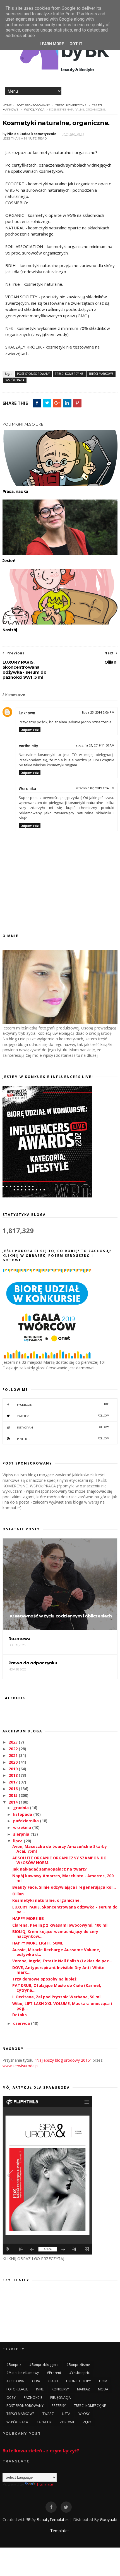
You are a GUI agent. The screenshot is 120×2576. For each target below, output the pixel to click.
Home (7, 105)
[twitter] (66, 2507)
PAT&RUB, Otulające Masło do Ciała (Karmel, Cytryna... (57, 1988)
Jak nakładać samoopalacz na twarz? (50, 1869)
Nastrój (10, 630)
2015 (14, 1795)
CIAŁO (53, 2381)
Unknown (27, 713)
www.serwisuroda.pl (21, 2066)
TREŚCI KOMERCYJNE (71, 105)
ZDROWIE (67, 2422)
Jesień (9, 561)
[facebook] (51, 2507)
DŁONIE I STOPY (79, 2381)
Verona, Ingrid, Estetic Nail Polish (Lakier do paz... (62, 1961)
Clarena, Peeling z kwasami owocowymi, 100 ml (60, 1925)
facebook (63, 1404)
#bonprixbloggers (44, 2365)
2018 (14, 1775)
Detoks (20, 2015)
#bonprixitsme (78, 2365)
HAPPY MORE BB (28, 1918)
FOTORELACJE (17, 2389)
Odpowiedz (30, 730)
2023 (14, 1742)
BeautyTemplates (53, 2519)
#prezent (54, 2373)
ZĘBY (87, 2422)
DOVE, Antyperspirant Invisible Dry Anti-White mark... (58, 1970)
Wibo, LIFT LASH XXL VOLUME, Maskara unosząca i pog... (62, 2006)
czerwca (22, 2023)
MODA (103, 2389)
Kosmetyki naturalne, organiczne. (46, 1900)
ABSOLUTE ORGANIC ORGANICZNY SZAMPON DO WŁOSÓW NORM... (59, 1860)
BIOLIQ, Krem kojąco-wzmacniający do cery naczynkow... (55, 1934)
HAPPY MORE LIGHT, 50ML (38, 1943)
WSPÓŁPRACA (34, 110)
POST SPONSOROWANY (33, 105)
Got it (76, 44)
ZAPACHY (44, 2422)
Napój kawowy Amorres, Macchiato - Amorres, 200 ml (63, 1878)
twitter (63, 1416)
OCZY (11, 2398)
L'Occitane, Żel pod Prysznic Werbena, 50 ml (56, 1997)
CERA (36, 2381)
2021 (14, 1755)
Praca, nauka (15, 491)
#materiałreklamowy (23, 2373)
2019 (14, 1769)
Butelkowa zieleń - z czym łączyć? (41, 2451)
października (27, 1821)
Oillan (18, 1894)
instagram (63, 1427)
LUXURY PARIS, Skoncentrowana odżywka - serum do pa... (65, 1909)
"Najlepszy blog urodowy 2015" (63, 2060)
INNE (40, 2389)
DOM (103, 2381)
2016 (14, 1789)
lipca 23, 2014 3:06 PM (98, 713)
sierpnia (22, 1834)
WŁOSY (84, 2414)
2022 (14, 1749)
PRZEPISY (59, 2406)
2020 (14, 1762)
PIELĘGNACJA (61, 2398)
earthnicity (28, 746)
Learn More (52, 44)
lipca (18, 1841)
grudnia (21, 1808)
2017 (14, 1782)
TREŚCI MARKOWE (101, 374)
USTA (66, 2414)
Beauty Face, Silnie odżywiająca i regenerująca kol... (64, 1887)
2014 (14, 1802)
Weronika (27, 789)
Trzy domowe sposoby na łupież (44, 1979)
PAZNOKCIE (33, 2398)
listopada (23, 1814)
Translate (45, 2484)
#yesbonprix (79, 2373)
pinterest (63, 1439)
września (23, 1827)
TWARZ (48, 2414)
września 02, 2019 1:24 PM (95, 788)
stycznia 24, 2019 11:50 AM (95, 746)
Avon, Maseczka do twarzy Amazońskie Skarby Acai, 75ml (60, 1849)
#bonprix (14, 2365)
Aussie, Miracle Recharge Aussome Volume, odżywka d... (56, 1952)
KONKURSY (60, 2389)
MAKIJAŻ (83, 2389)
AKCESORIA (15, 2381)
